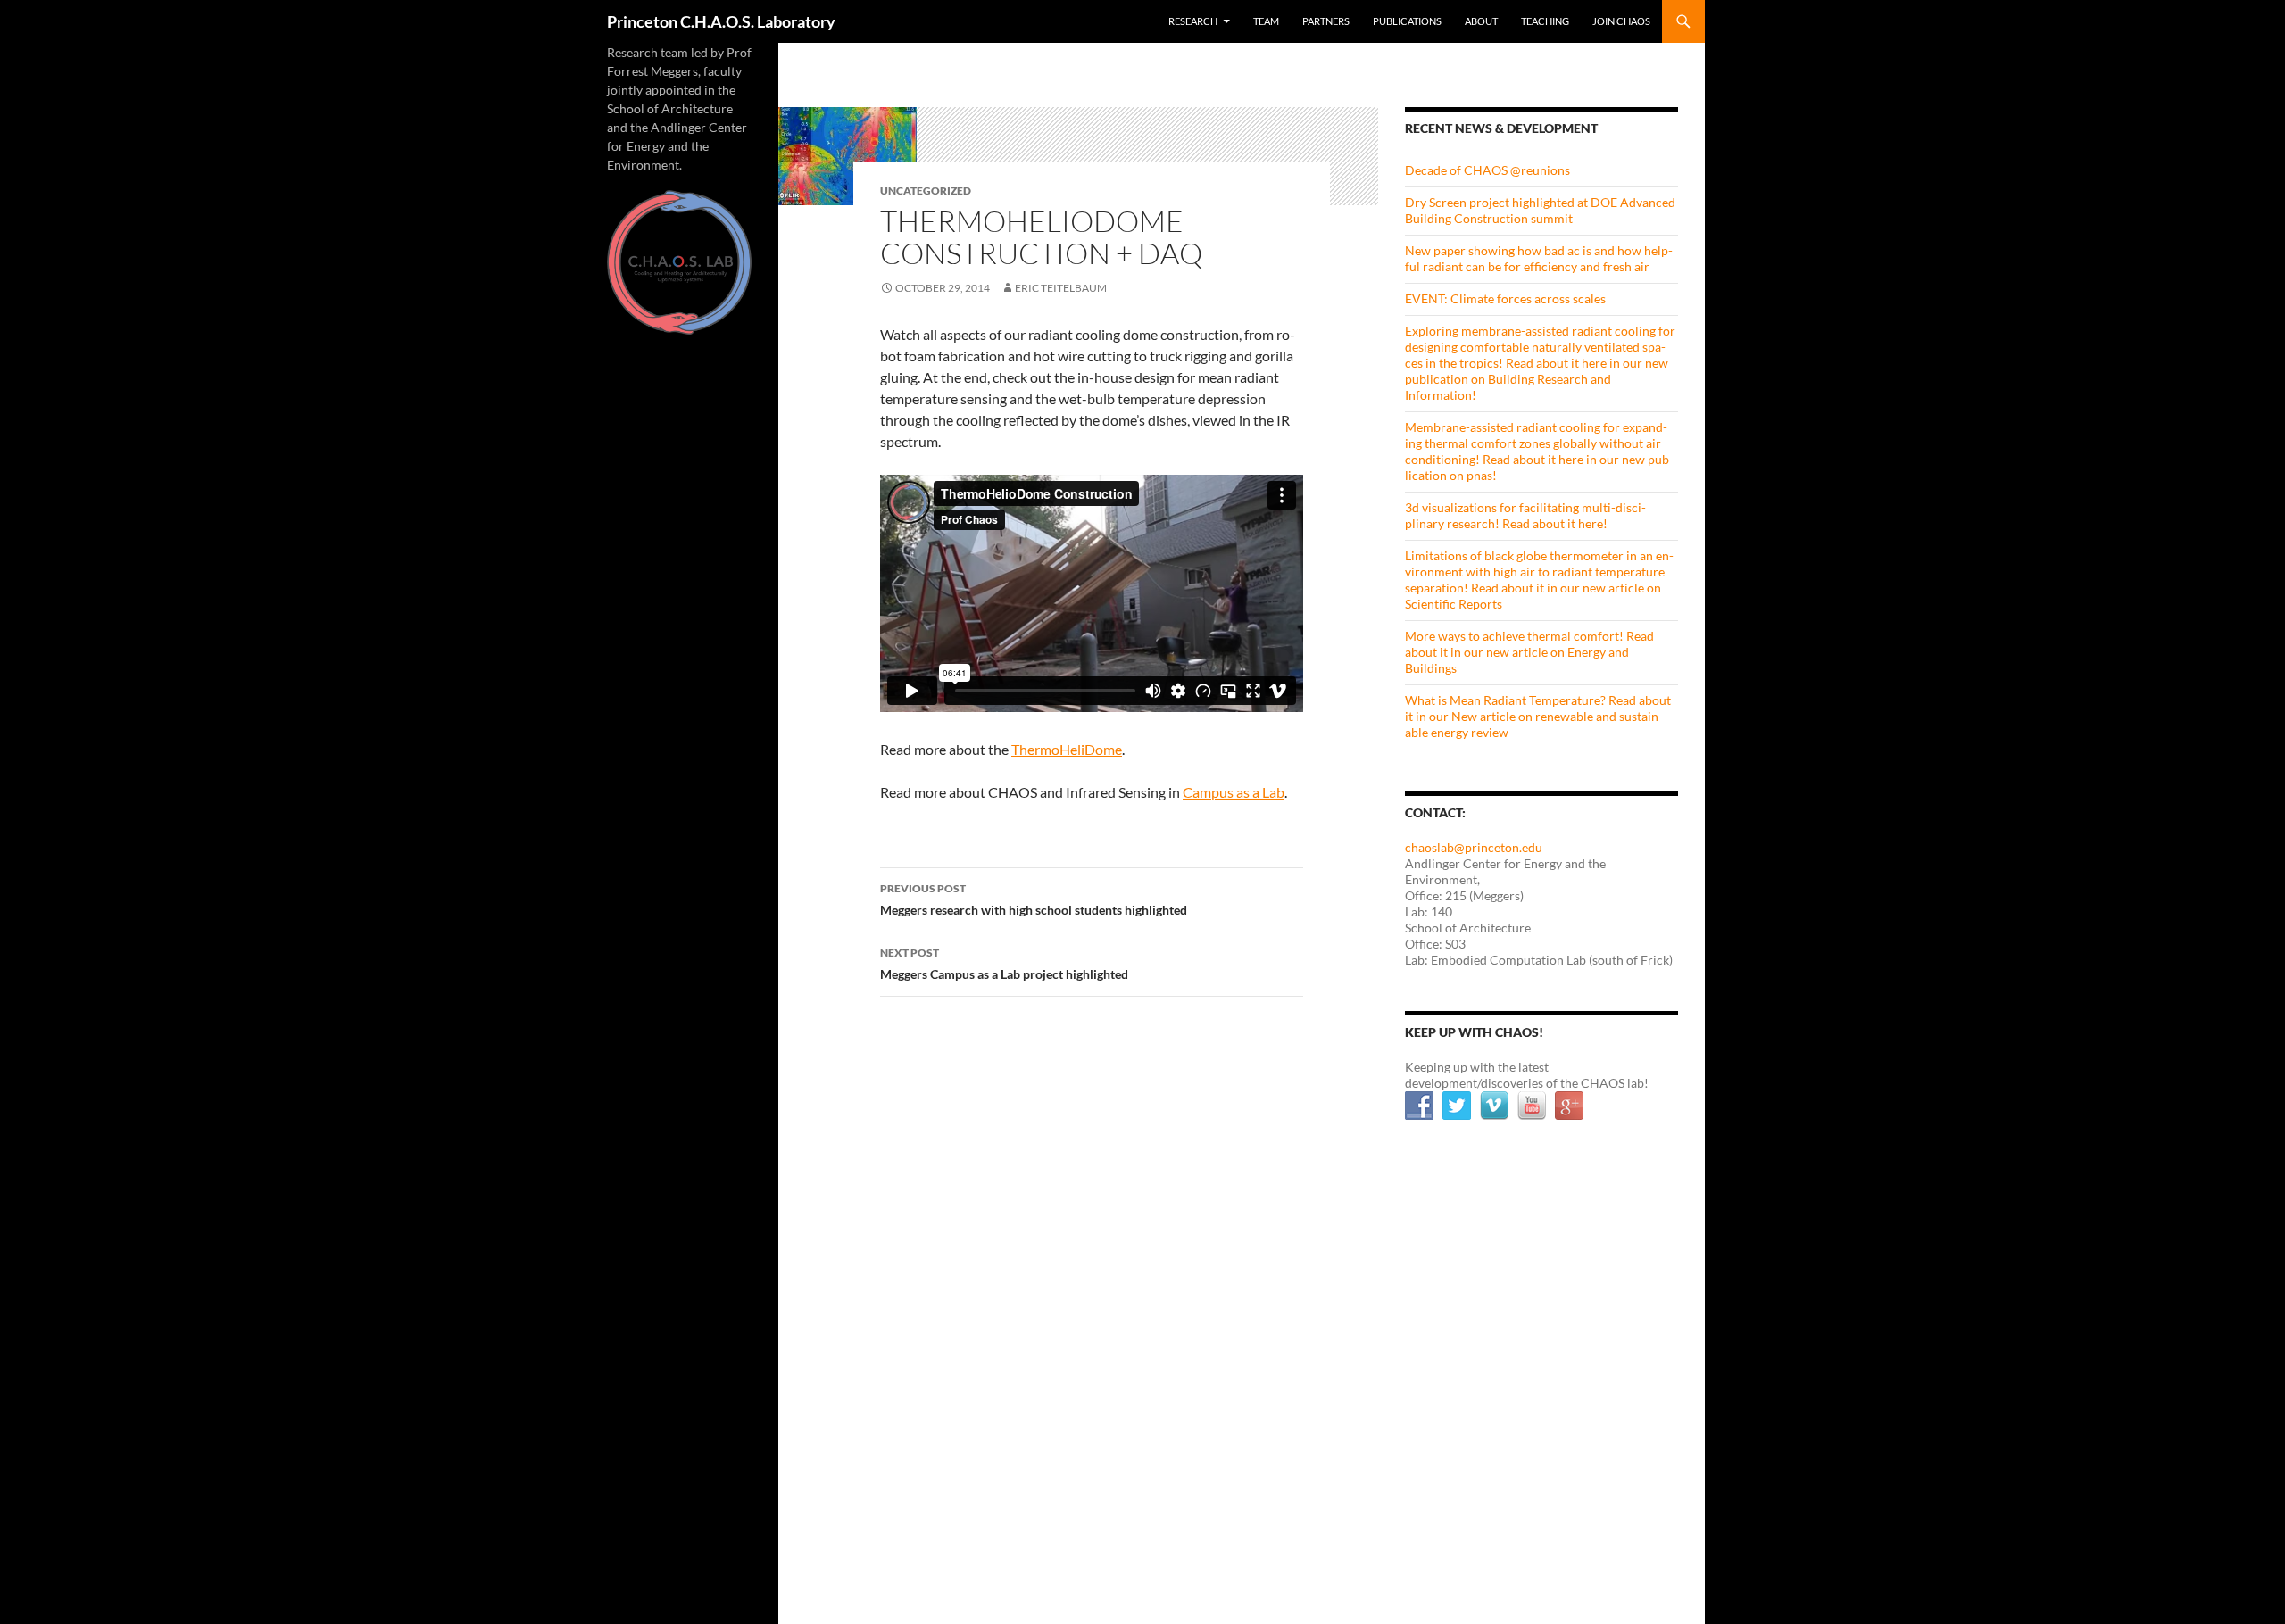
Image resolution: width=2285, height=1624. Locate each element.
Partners (1326, 21)
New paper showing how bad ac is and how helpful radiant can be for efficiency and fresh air (1539, 258)
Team (1266, 21)
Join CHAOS (1621, 21)
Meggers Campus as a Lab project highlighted (1004, 964)
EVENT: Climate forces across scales (1505, 298)
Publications (1407, 21)
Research (1193, 21)
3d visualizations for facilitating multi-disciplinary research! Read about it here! (1525, 515)
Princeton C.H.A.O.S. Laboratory (721, 21)
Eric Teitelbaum (1061, 288)
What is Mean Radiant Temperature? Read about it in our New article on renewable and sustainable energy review (1538, 716)
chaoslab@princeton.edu (1474, 847)
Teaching (1545, 21)
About (1481, 21)
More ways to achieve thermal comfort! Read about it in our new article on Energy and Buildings (1529, 652)
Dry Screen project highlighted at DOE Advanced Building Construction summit (1540, 210)
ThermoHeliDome (1067, 749)
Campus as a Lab (1234, 792)
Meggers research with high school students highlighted (1034, 899)
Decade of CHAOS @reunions (1487, 170)
